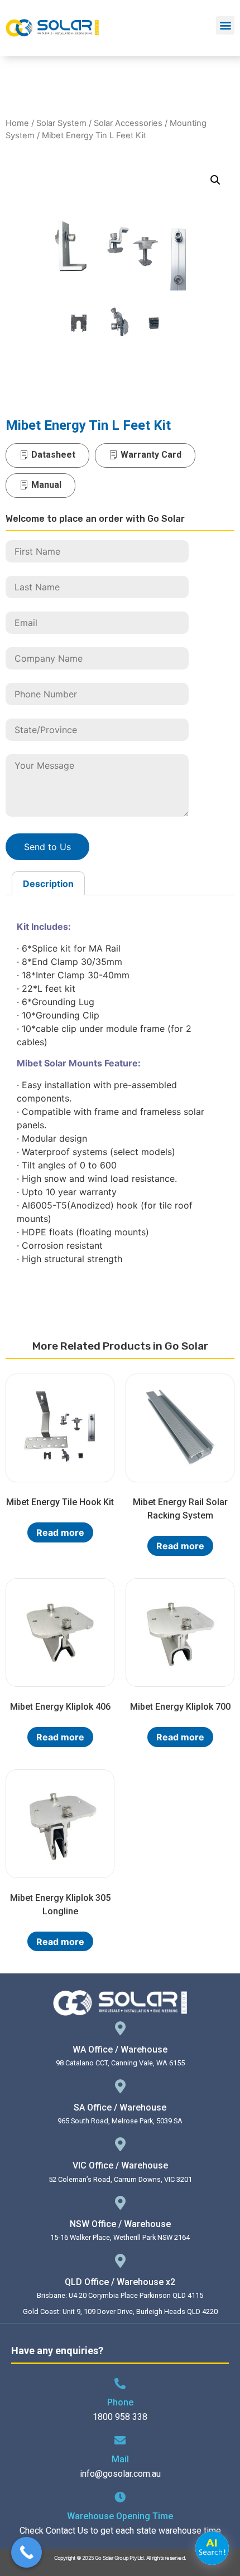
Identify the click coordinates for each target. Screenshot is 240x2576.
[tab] (48, 884)
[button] (225, 25)
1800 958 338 (120, 2417)
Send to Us (47, 847)
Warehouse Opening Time (120, 2516)
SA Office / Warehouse (120, 2107)
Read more (60, 1532)
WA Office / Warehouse (120, 2049)
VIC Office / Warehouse (120, 2165)
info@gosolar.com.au (120, 2474)
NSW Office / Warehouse (120, 2224)
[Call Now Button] (27, 2552)
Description (48, 884)
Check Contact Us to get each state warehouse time (120, 2531)
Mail (120, 2459)
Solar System (61, 123)
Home (17, 123)
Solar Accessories (128, 123)
